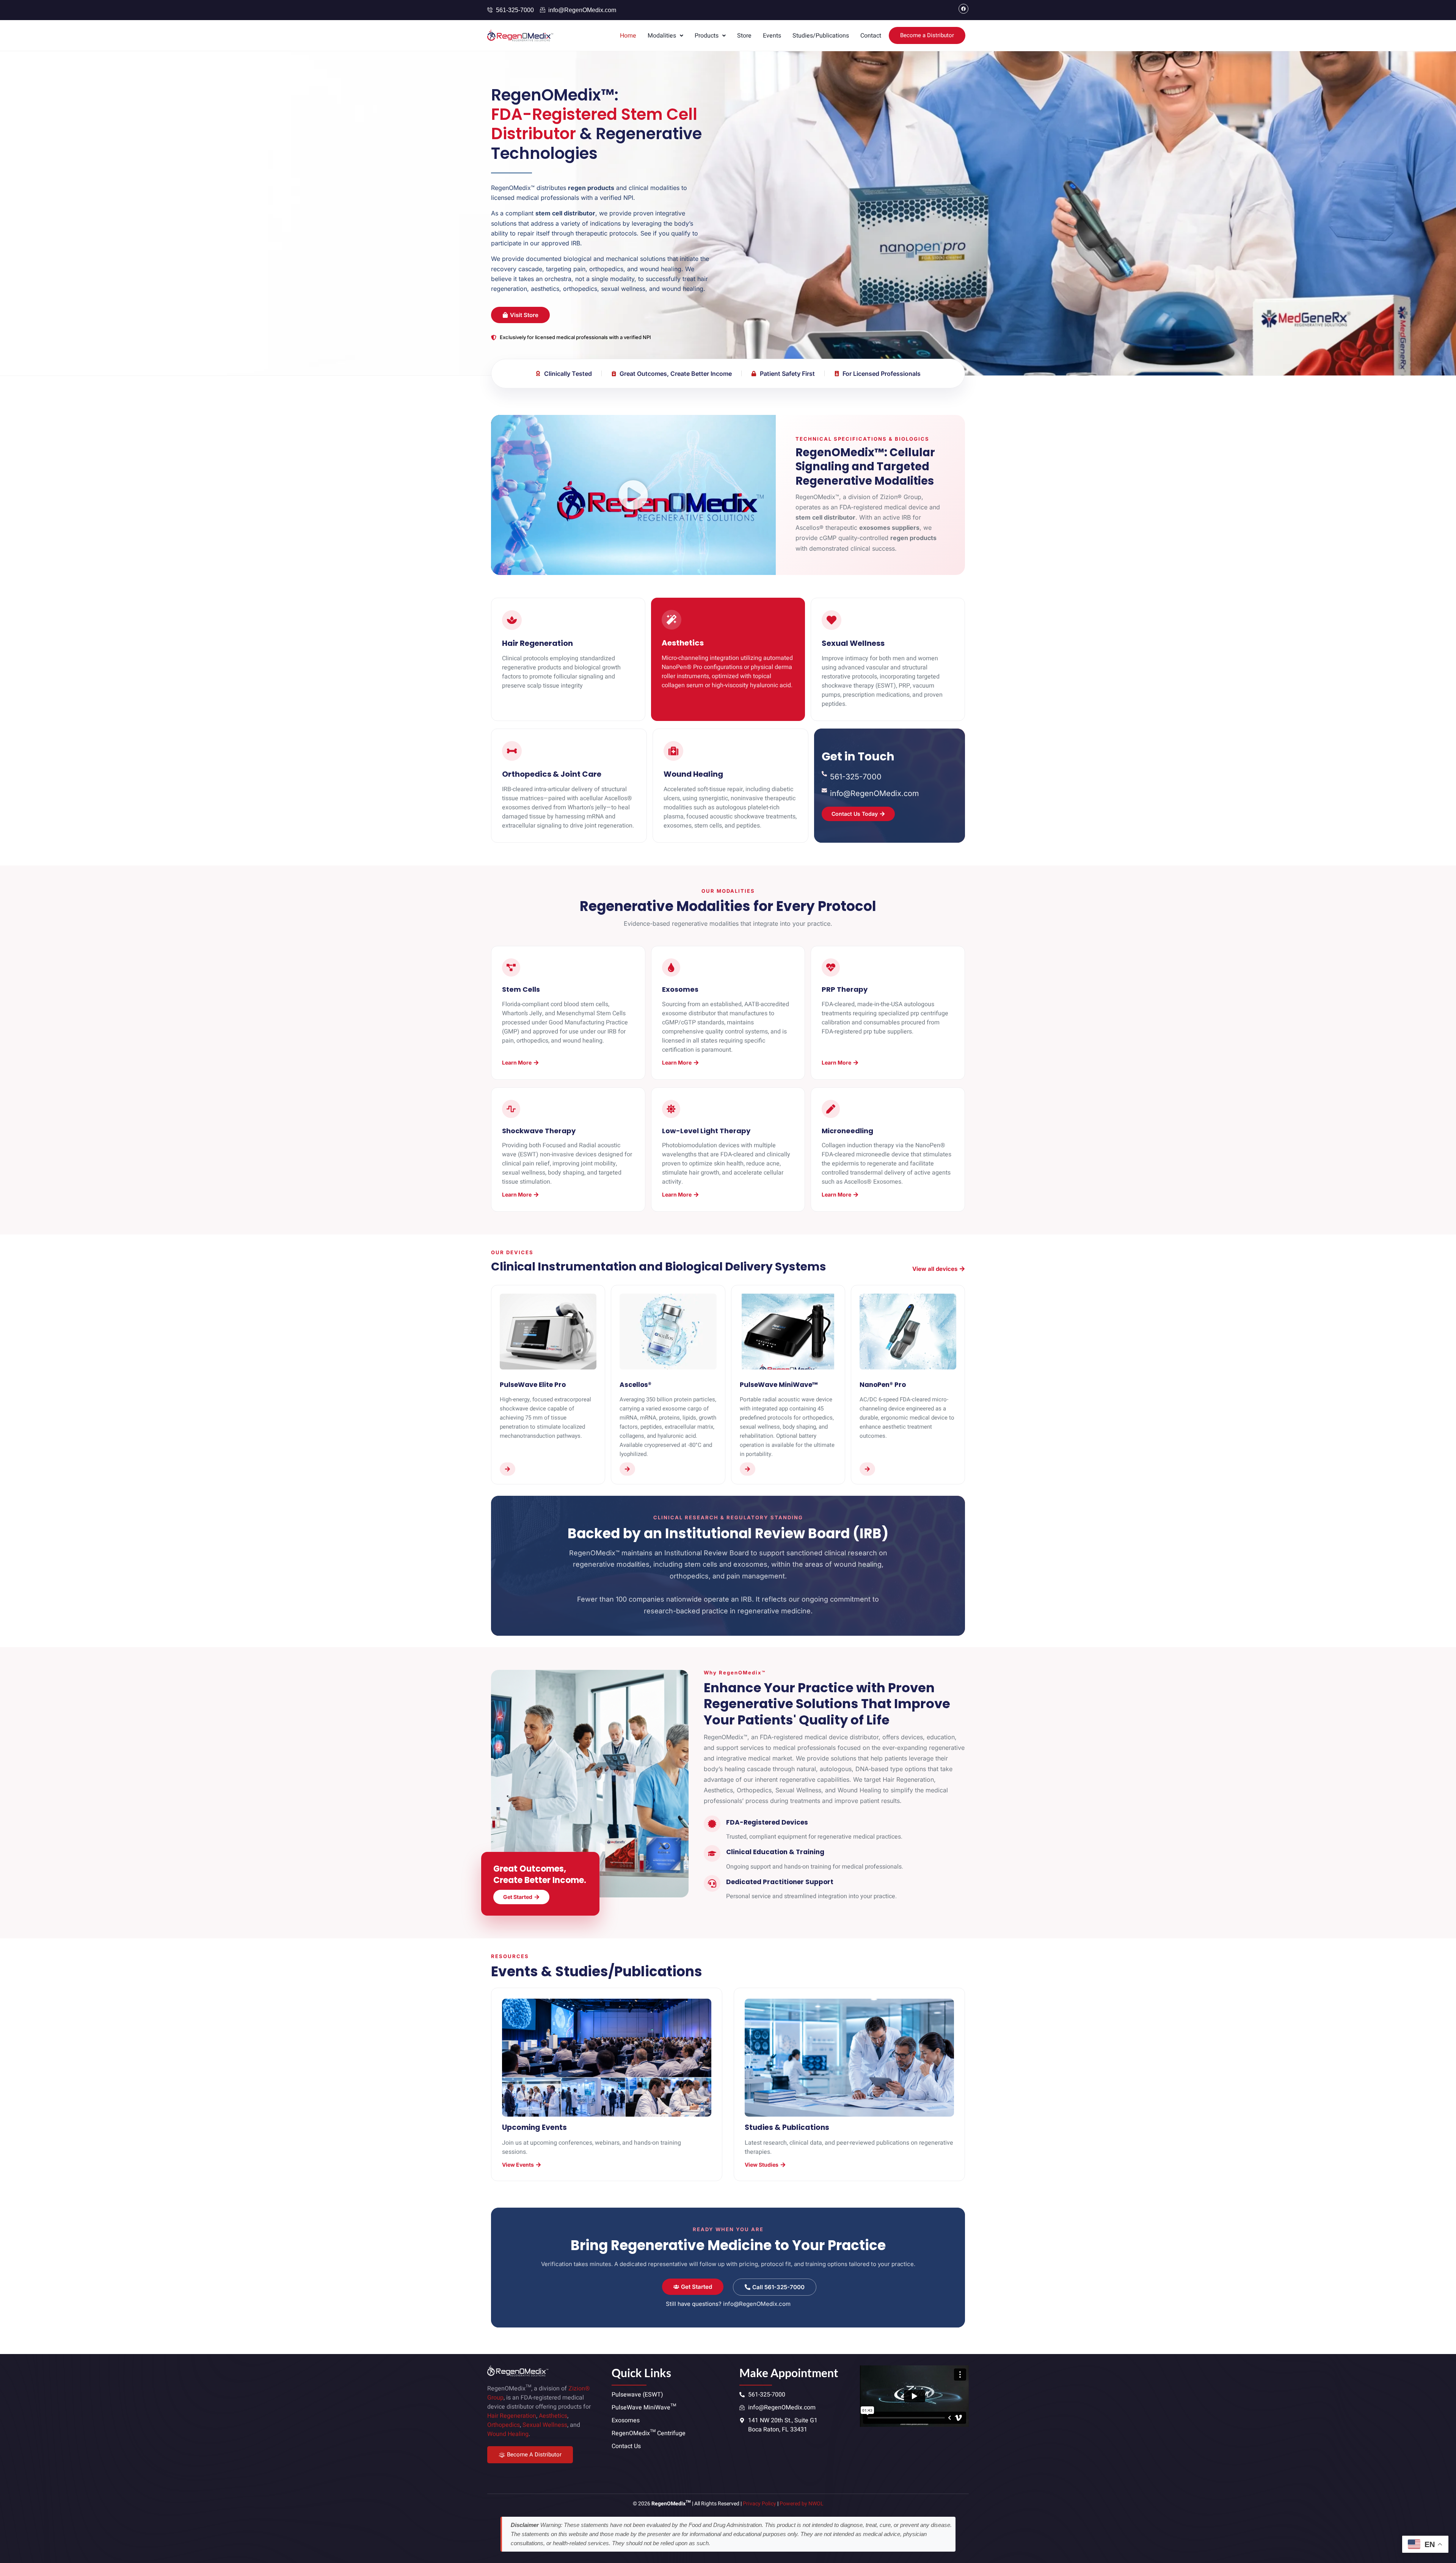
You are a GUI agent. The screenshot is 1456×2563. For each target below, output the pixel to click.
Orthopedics (504, 2425)
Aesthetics (553, 2416)
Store (744, 36)
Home (628, 36)
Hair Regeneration (512, 2416)
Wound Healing (508, 2434)
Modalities (662, 36)
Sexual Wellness (545, 2425)
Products (707, 36)
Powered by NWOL (802, 2504)
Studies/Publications (821, 36)
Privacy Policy (759, 2504)
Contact (871, 36)
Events (772, 36)
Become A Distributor (534, 2455)
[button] (665, 36)
